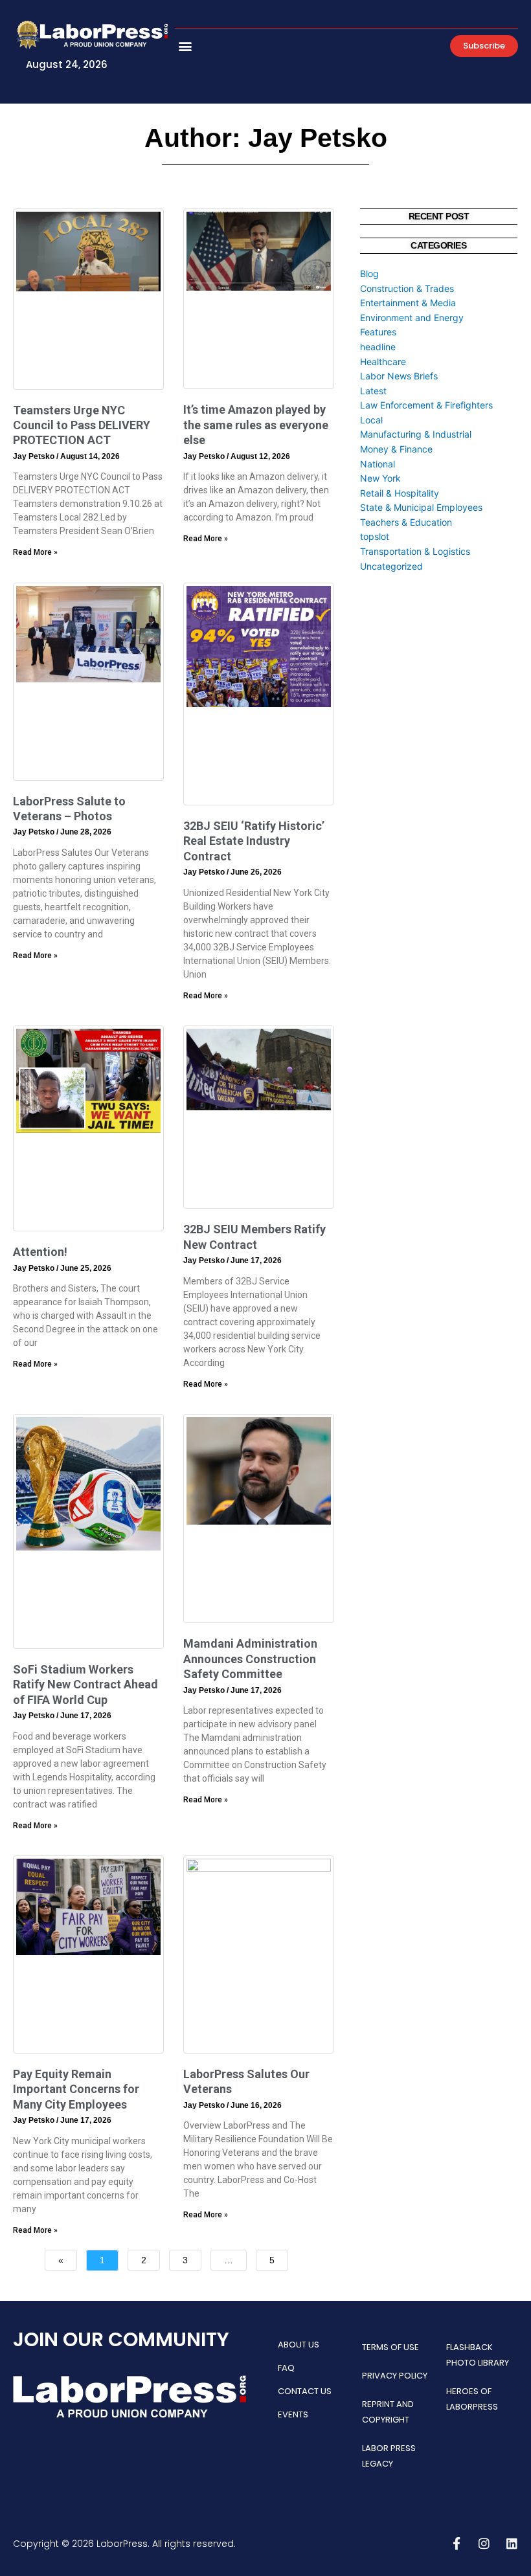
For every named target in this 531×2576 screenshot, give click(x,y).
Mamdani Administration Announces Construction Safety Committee (250, 1659)
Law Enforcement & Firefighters (426, 405)
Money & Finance (396, 449)
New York (380, 478)
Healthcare (383, 362)
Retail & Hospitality (400, 493)
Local (371, 420)
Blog (369, 274)
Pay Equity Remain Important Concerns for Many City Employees (76, 2089)
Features (378, 332)
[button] (186, 46)
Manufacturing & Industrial (416, 434)
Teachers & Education (406, 522)
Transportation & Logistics (415, 551)
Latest (373, 391)
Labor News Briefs (399, 376)
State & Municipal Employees (421, 507)
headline (378, 347)
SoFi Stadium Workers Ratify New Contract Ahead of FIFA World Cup (85, 1685)
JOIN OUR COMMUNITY (121, 2339)
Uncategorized (391, 566)
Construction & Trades (407, 288)
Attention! (40, 1252)
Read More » (35, 552)
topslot (375, 536)
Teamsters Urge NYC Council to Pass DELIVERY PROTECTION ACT (82, 425)
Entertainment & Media (408, 303)
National (378, 464)
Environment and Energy (412, 318)
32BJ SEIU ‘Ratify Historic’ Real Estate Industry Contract (254, 841)
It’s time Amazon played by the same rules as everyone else (256, 425)
